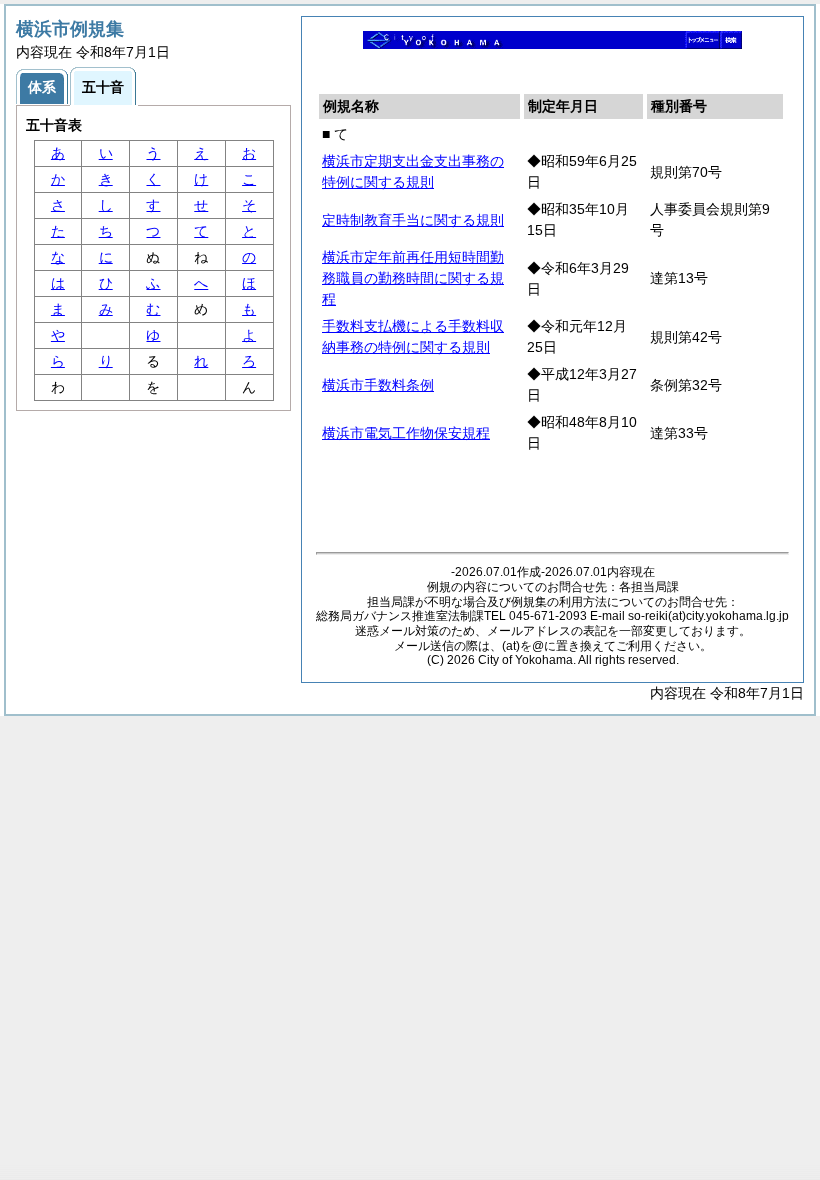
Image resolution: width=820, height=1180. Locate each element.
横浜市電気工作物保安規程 (406, 433)
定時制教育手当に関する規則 (413, 220)
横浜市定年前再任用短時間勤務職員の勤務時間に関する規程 (413, 278)
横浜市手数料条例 (378, 385)
